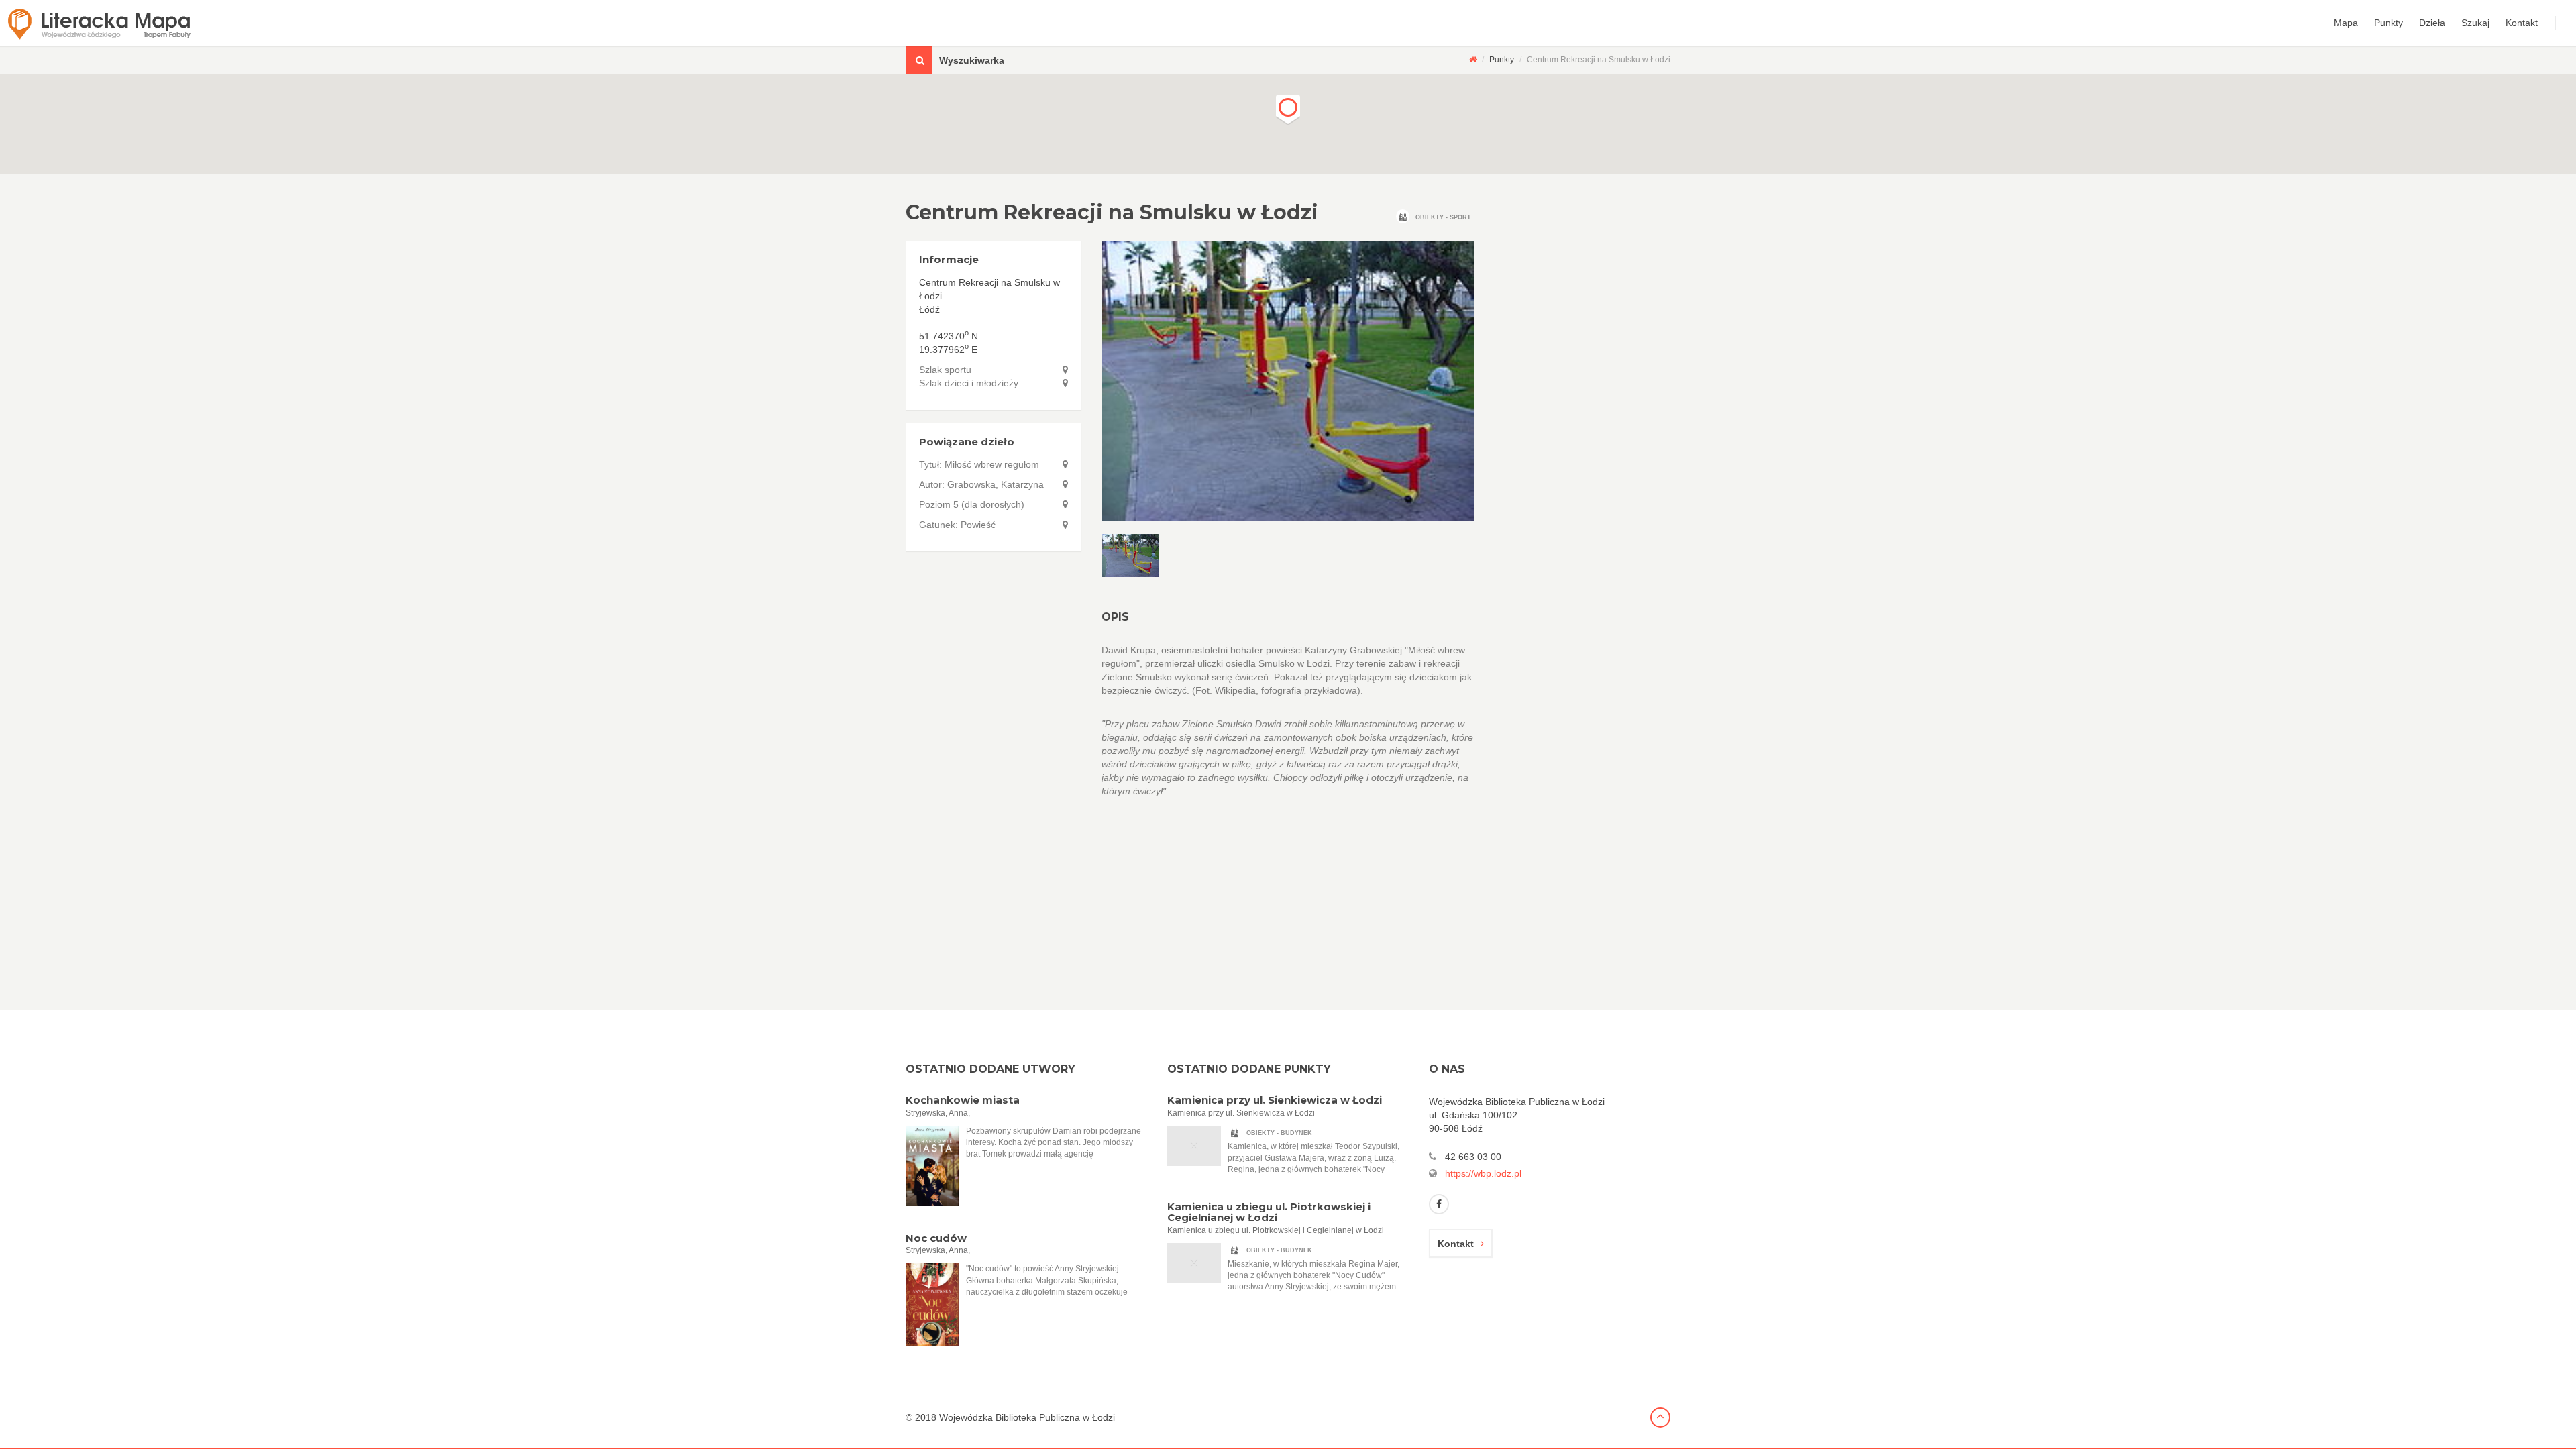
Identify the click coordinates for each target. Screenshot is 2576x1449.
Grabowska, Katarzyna (996, 484)
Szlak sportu (945, 370)
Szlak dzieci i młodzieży (969, 383)
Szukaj (2475, 23)
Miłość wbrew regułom (992, 464)
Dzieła (2432, 23)
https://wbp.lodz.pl (1483, 1173)
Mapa (2346, 23)
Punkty (2389, 23)
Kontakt (2522, 23)
